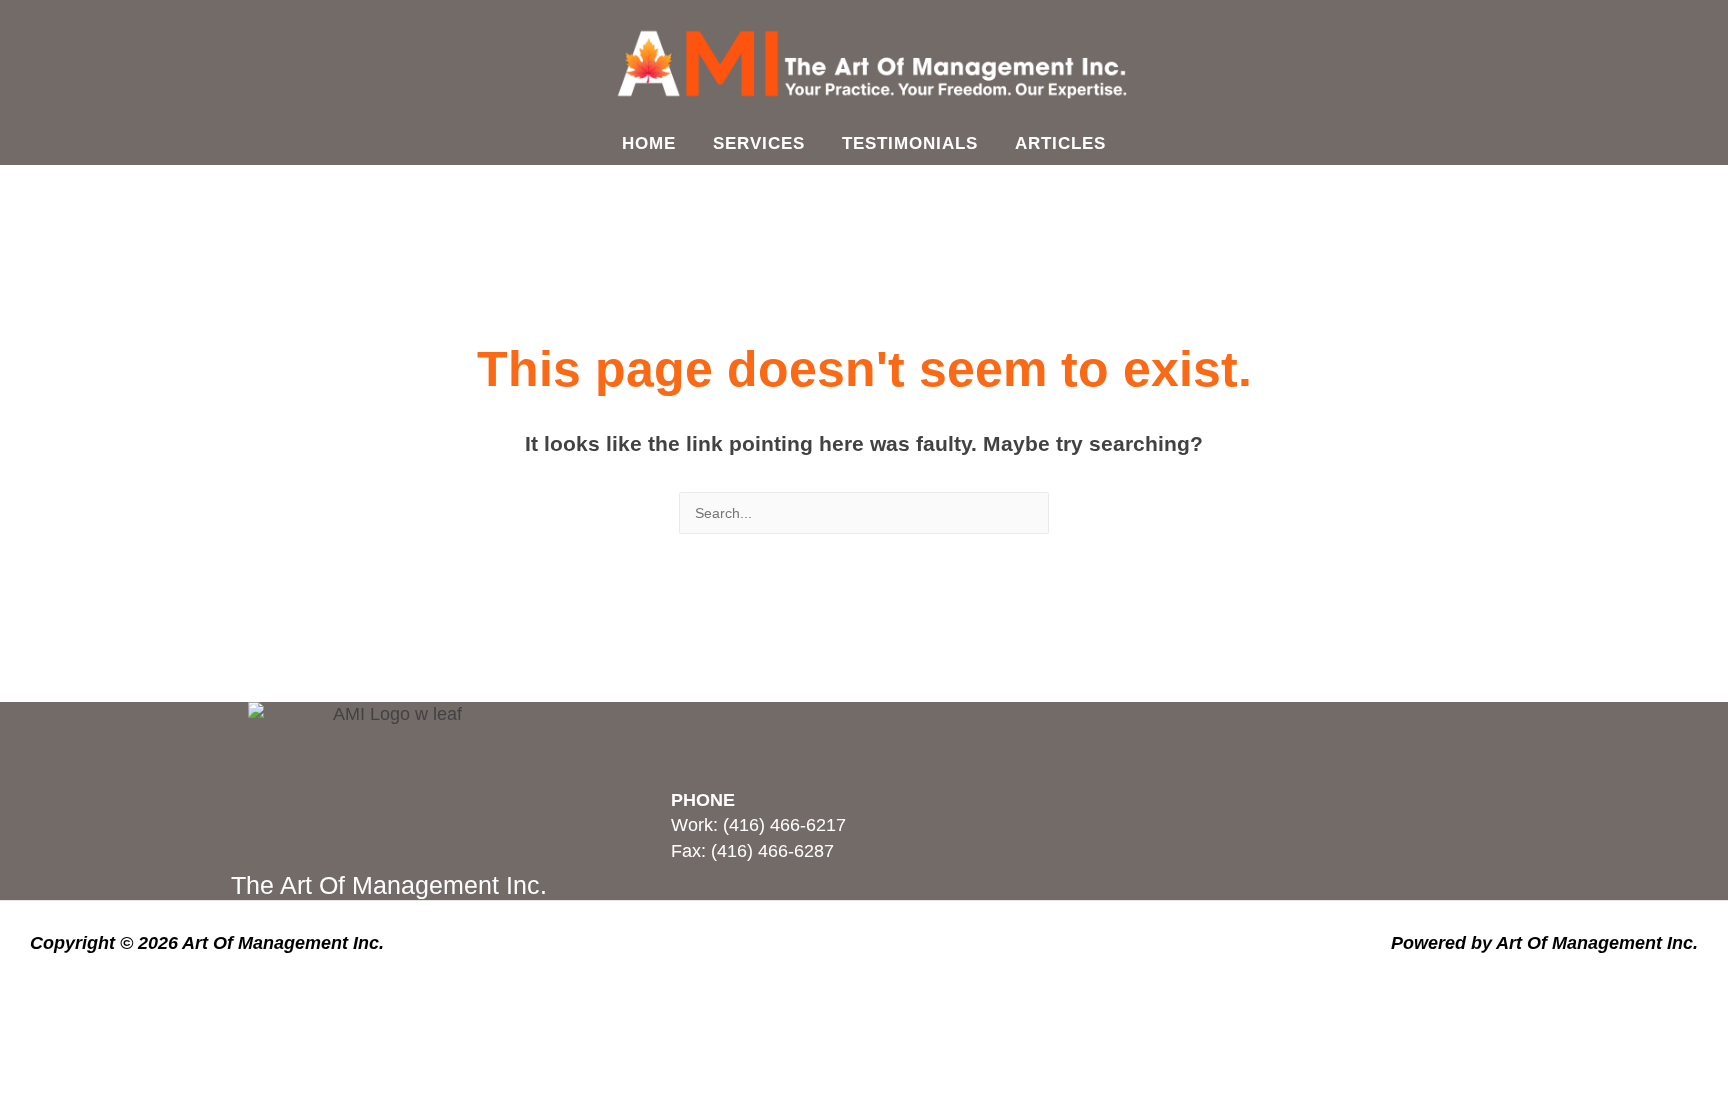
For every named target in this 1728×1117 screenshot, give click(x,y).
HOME (649, 143)
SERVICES (759, 143)
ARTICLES (1060, 143)
